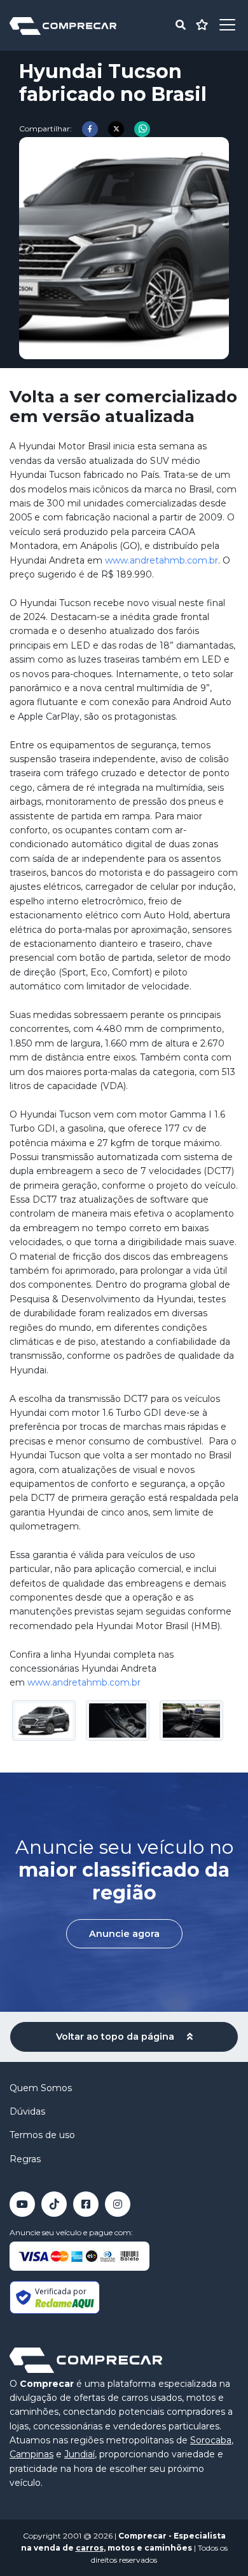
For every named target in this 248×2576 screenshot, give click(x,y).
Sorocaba (211, 2440)
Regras (25, 2159)
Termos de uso (42, 2135)
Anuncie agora (124, 1934)
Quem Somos (41, 2088)
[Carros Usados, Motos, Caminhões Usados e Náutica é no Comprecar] (63, 25)
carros (90, 2548)
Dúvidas (27, 2111)
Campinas (31, 2454)
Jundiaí (79, 2454)
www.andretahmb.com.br (162, 560)
